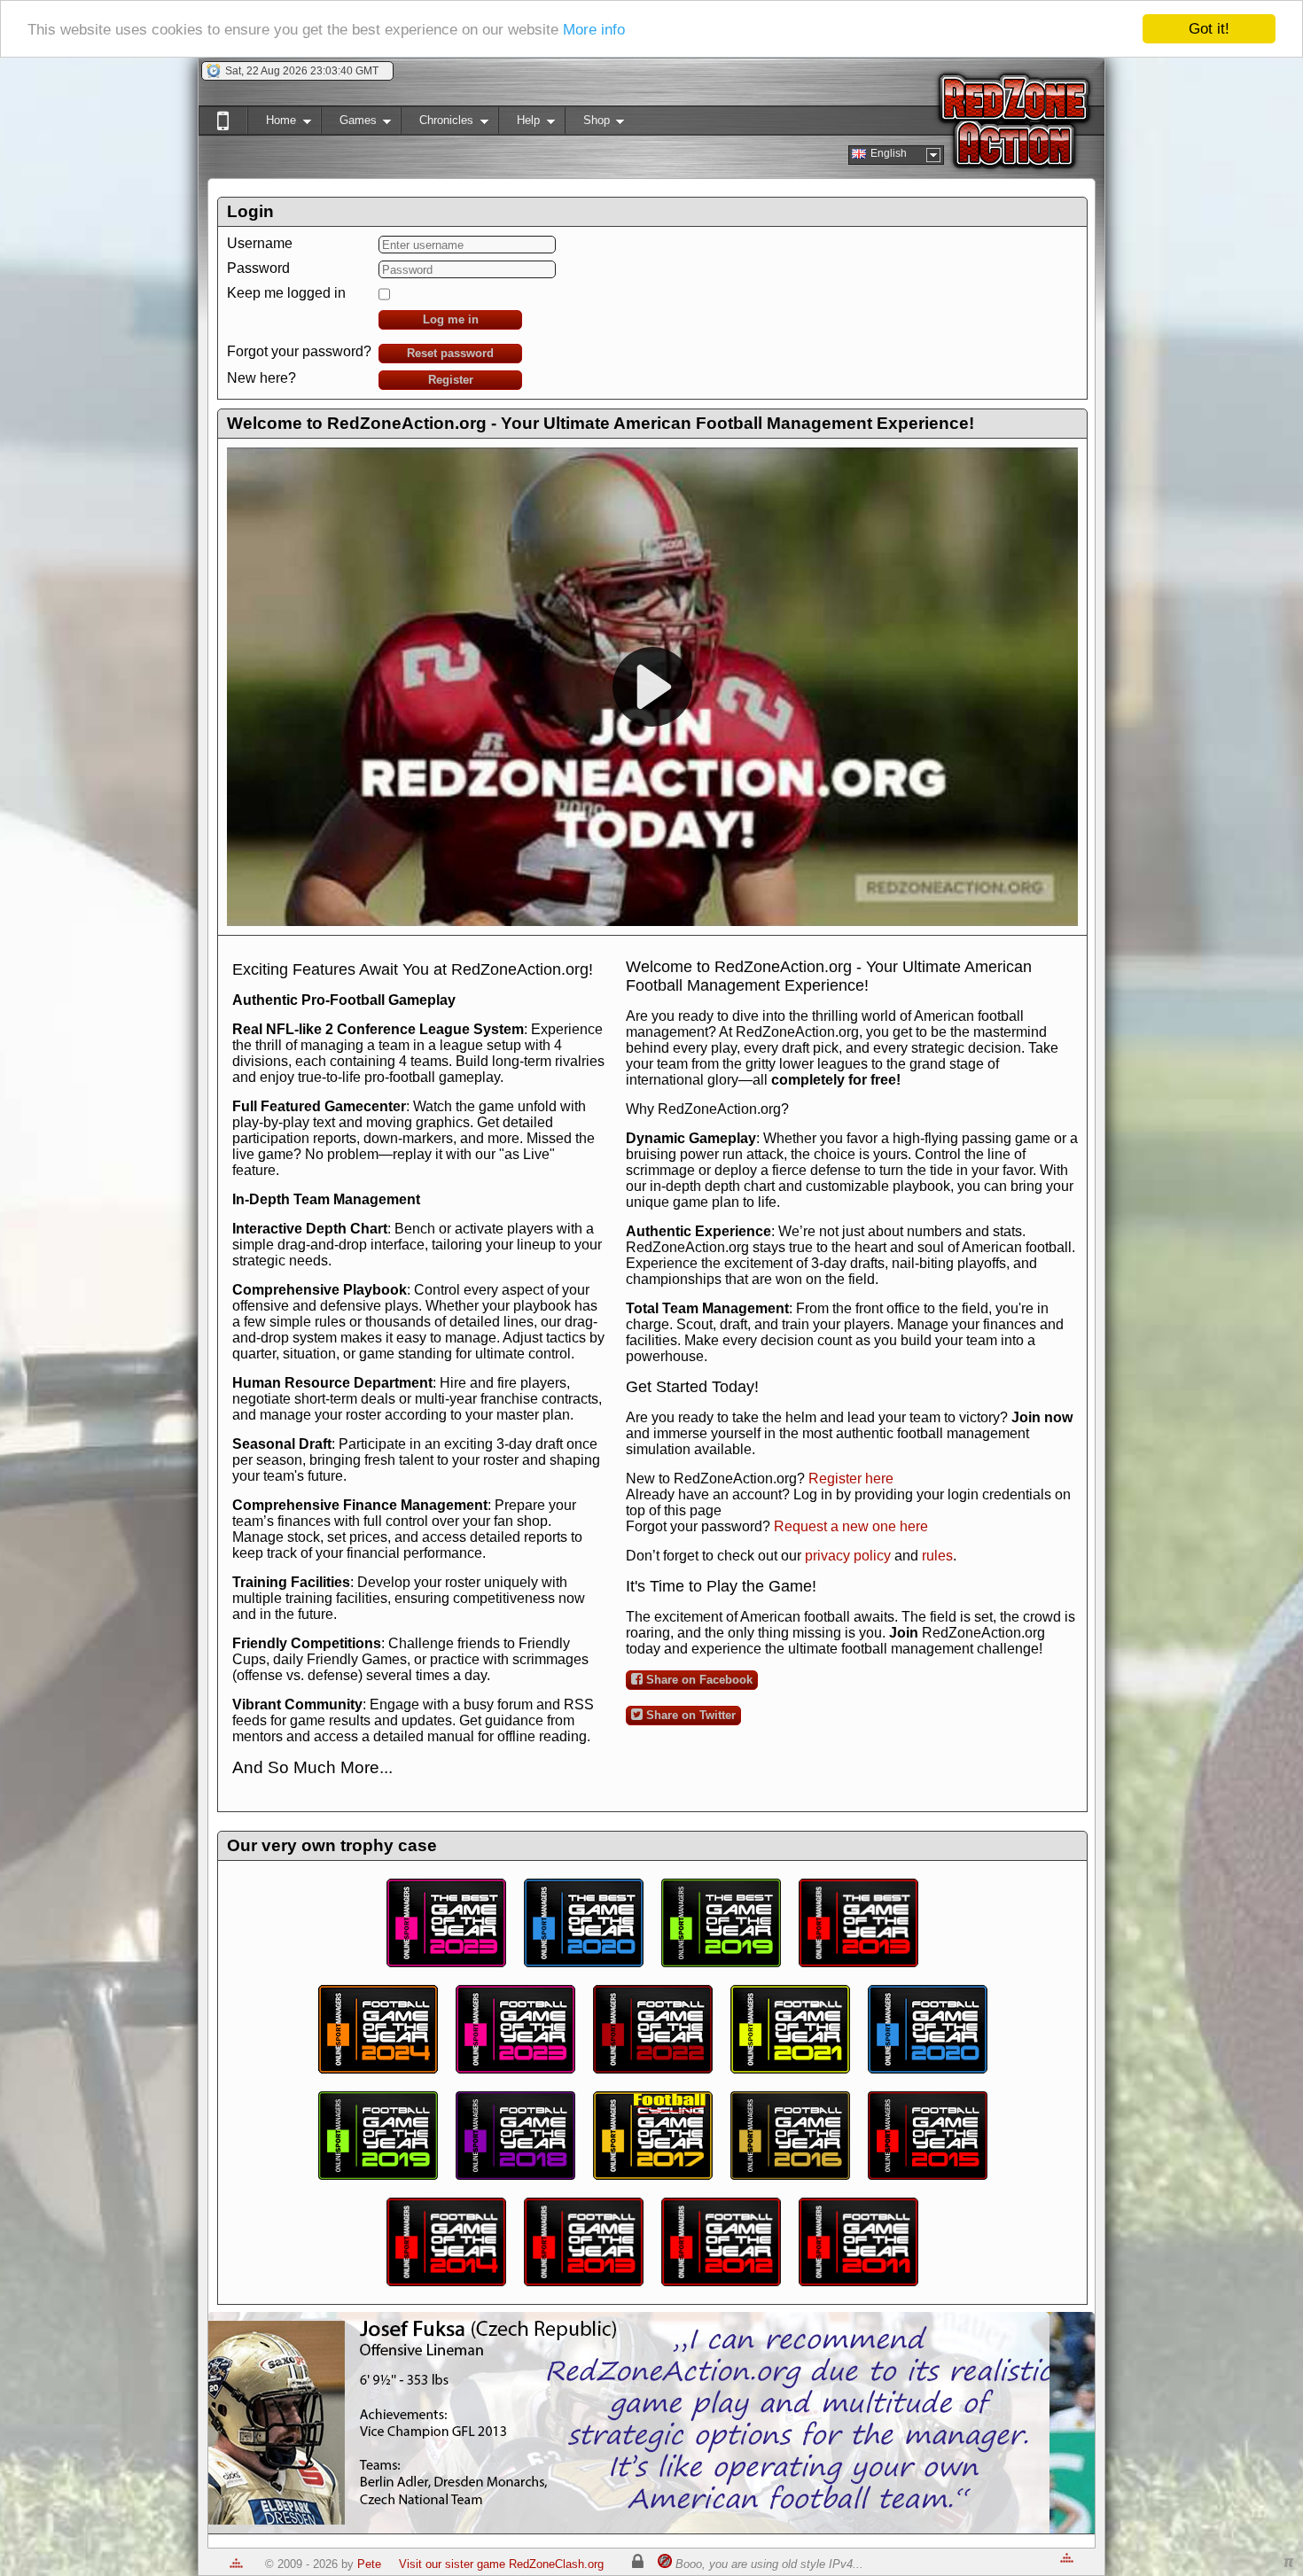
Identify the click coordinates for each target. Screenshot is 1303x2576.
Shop (587, 124)
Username (260, 243)
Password (258, 268)
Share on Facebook (698, 1680)
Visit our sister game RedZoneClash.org (501, 2564)
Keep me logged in (286, 293)
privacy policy (848, 1556)
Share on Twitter (689, 1715)
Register (451, 380)
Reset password (450, 353)
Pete (369, 2564)
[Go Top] (236, 2564)
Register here (851, 1479)
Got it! (1209, 29)
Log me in (451, 319)
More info (594, 30)
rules (937, 1556)
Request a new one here (851, 1526)
